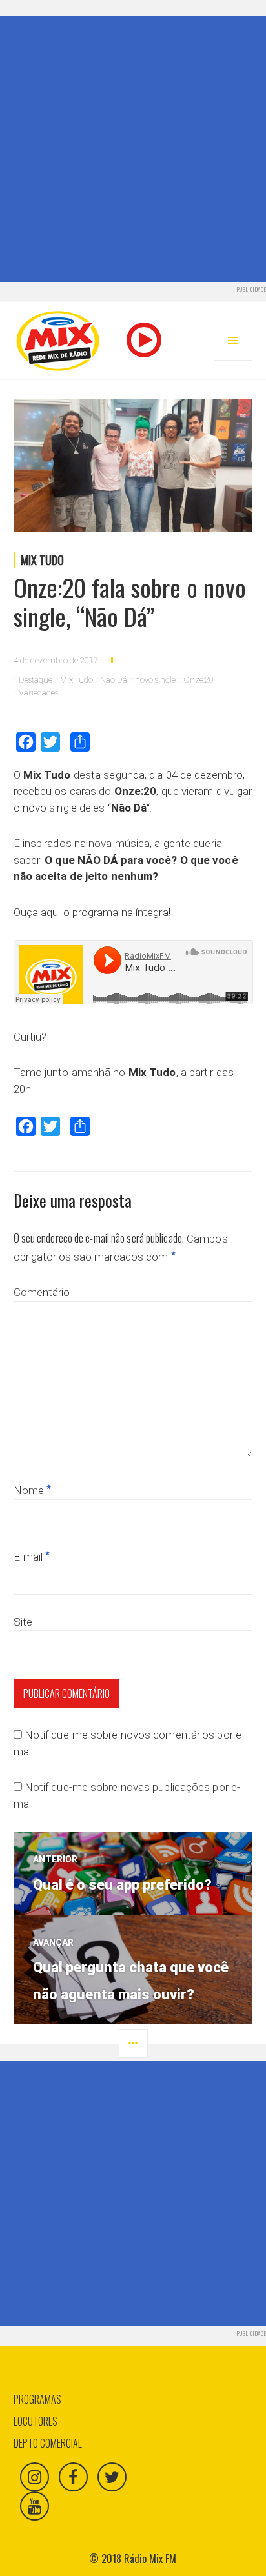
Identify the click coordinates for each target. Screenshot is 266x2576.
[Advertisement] (133, 149)
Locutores (36, 2421)
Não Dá (114, 680)
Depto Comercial (48, 2443)
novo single (155, 680)
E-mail (32, 1557)
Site (23, 1622)
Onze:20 (199, 680)
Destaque (36, 680)
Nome (33, 1490)
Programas (37, 2399)
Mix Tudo (42, 560)
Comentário (42, 1292)
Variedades (38, 693)
